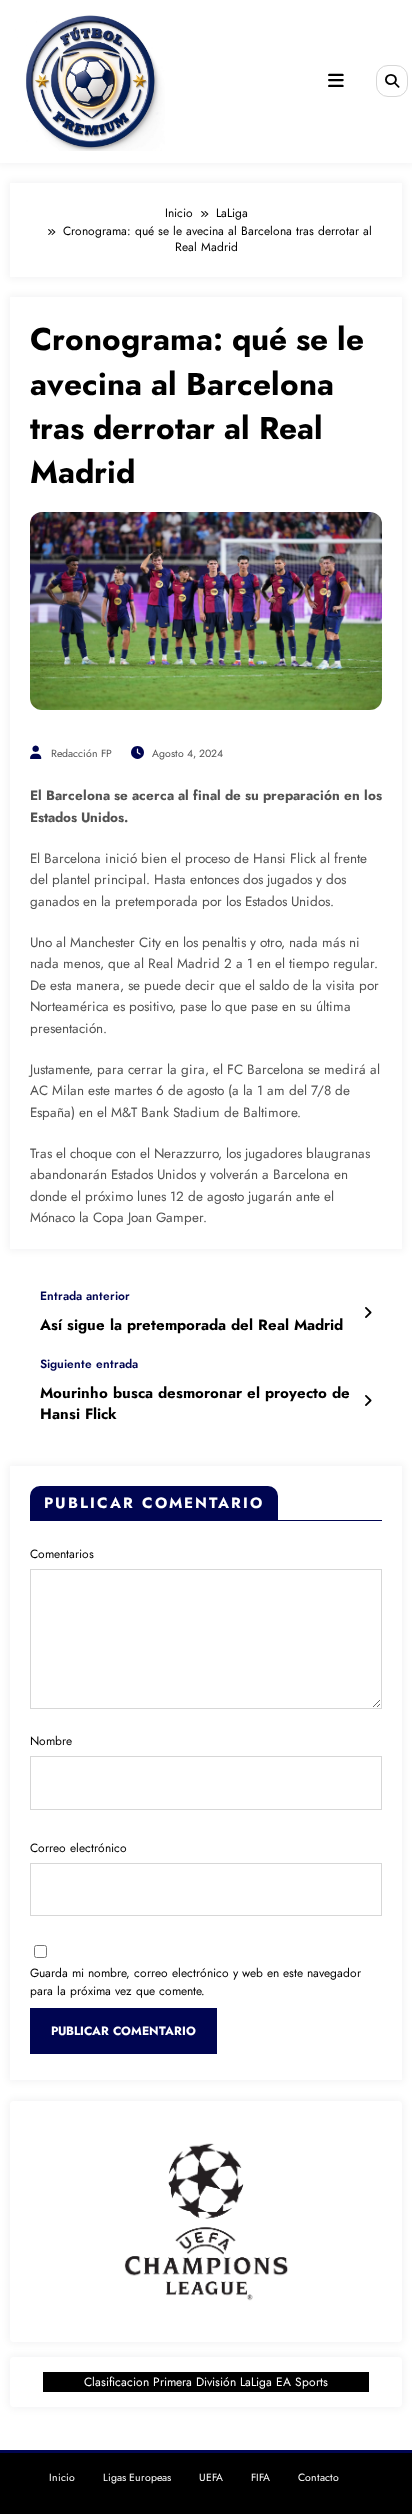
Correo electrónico (78, 1848)
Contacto (318, 2477)
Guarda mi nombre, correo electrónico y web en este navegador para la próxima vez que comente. (195, 1982)
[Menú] (336, 81)
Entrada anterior (85, 1296)
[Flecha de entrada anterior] (367, 1313)
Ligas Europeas (137, 2477)
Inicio (62, 2477)
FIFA (260, 2477)
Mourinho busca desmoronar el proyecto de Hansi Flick (195, 1404)
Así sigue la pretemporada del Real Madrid (191, 1325)
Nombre (51, 1741)
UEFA (211, 2477)
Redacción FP (81, 753)
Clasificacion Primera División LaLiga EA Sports (206, 2382)
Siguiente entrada (89, 1364)
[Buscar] (392, 81)
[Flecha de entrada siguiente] (367, 1401)
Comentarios (62, 1554)
